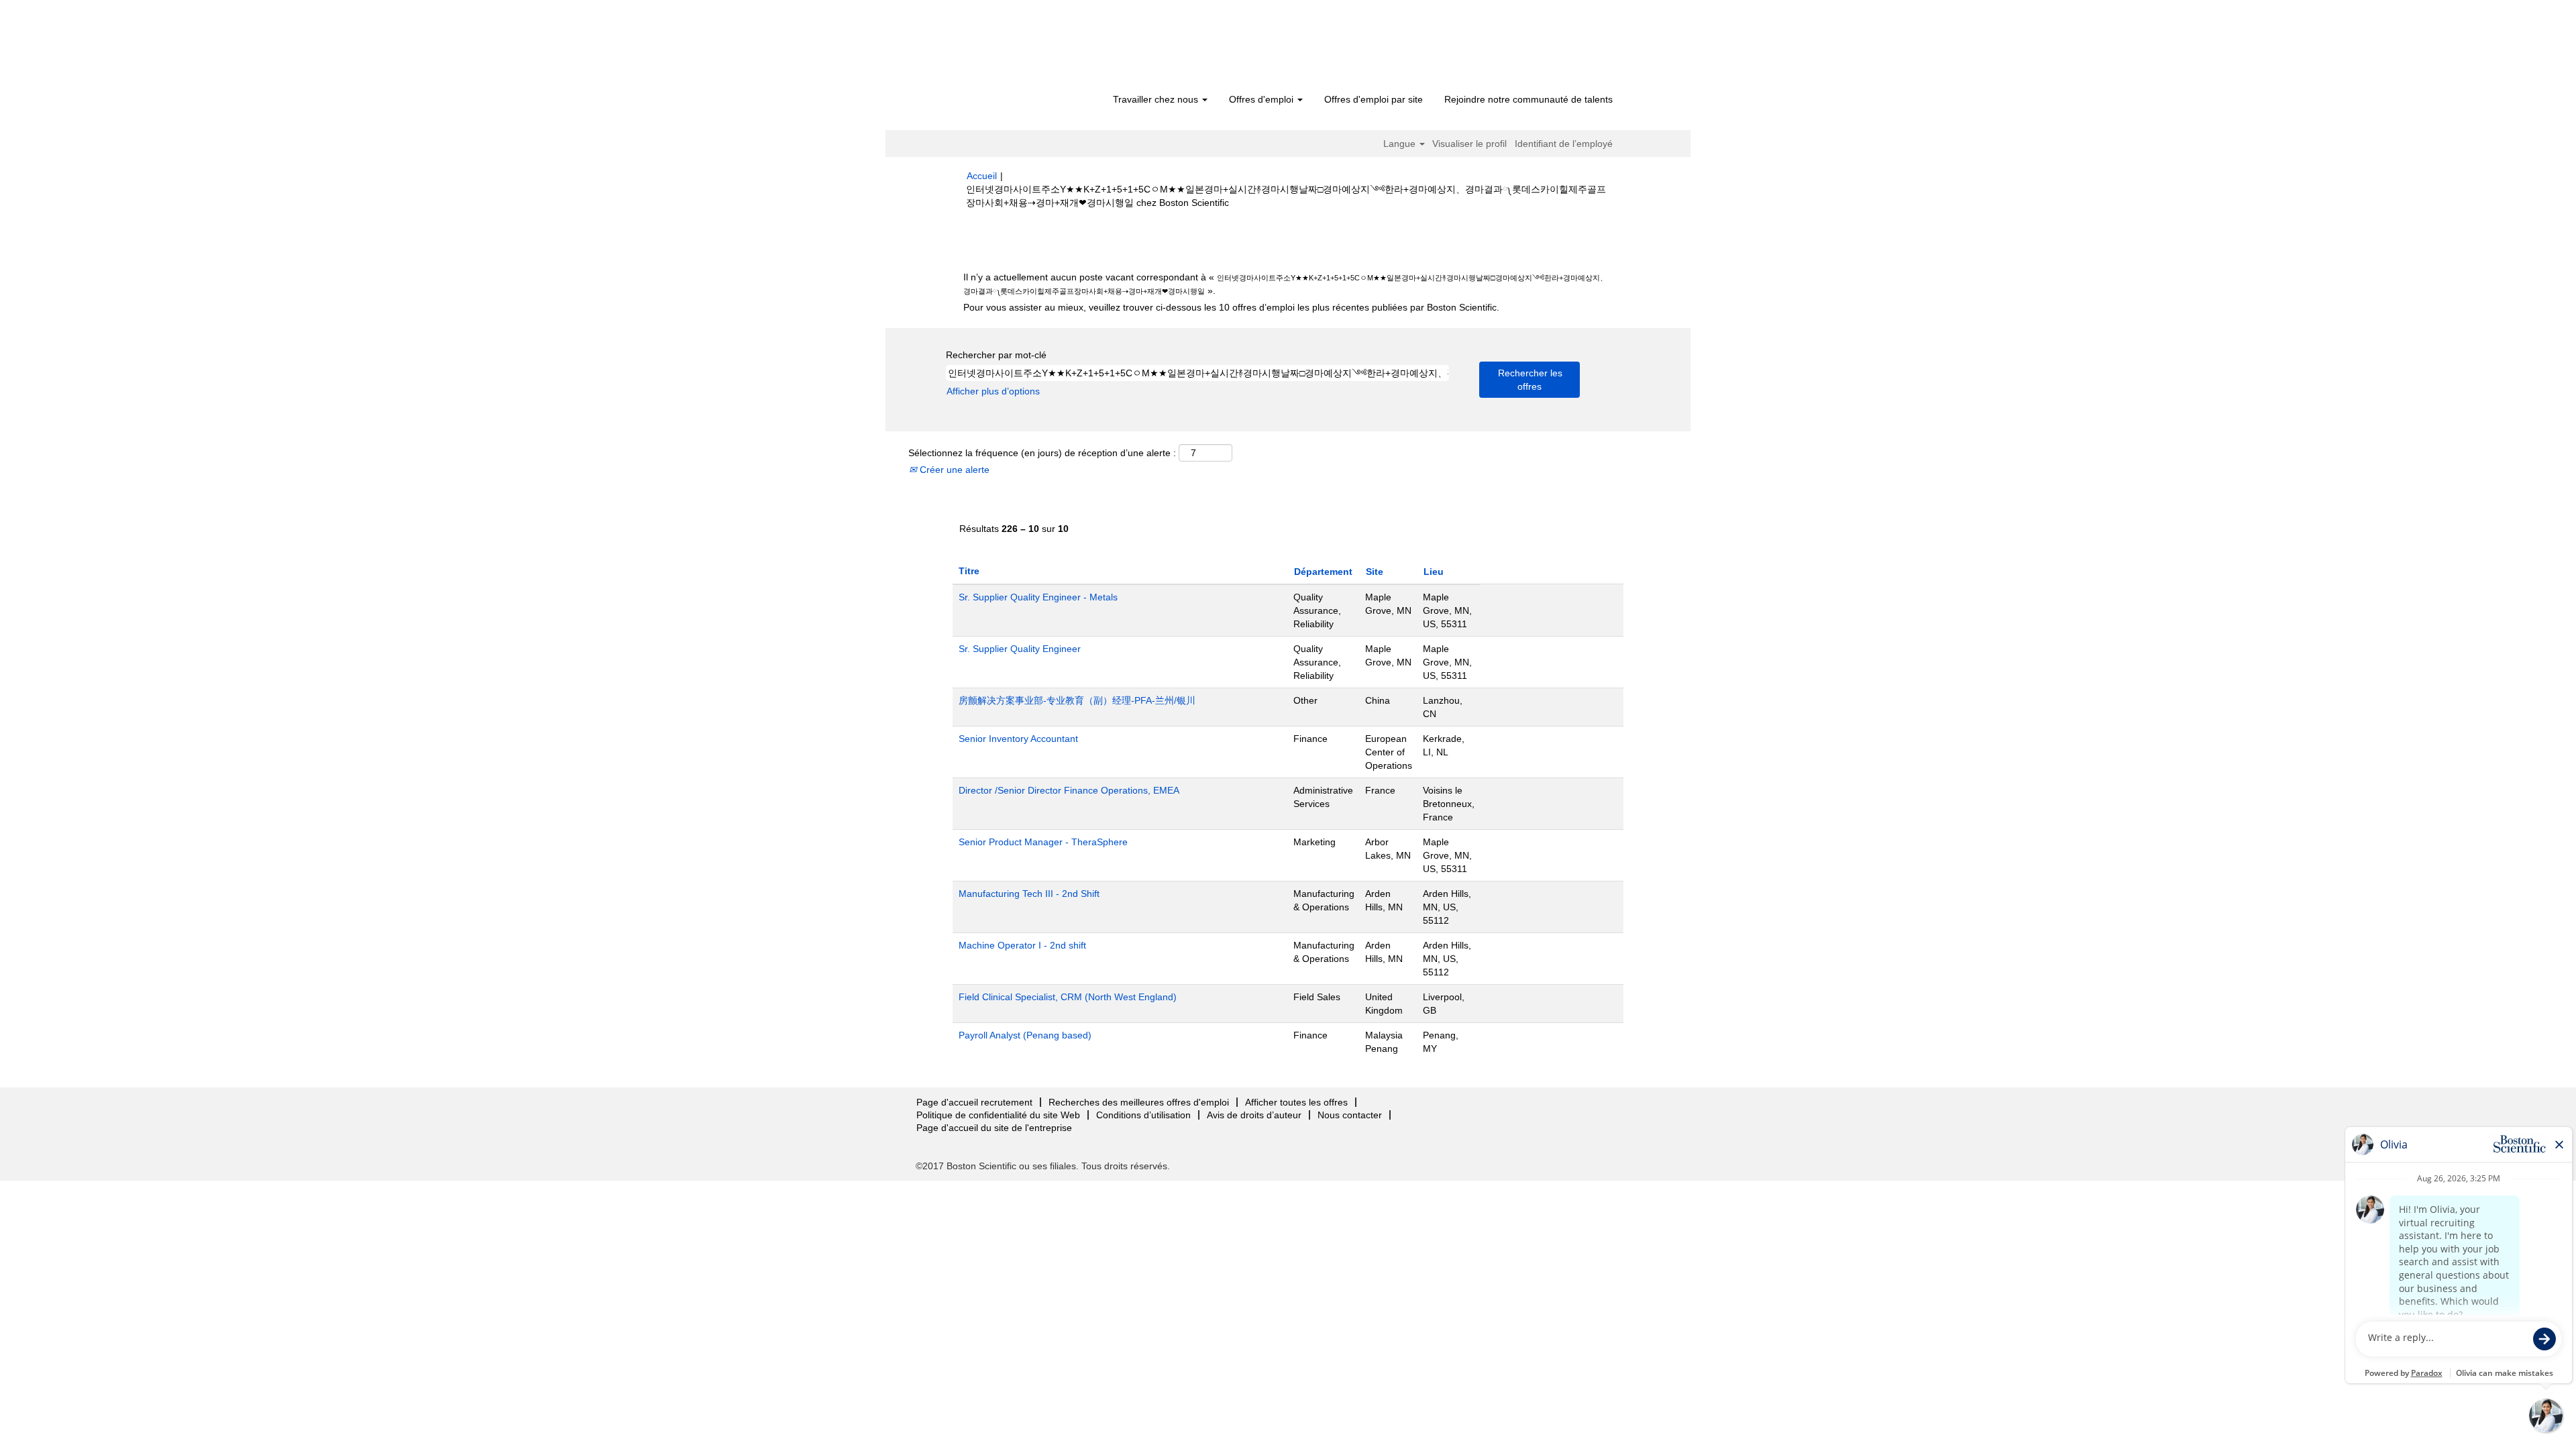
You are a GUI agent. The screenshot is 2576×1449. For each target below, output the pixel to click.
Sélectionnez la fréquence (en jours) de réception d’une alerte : (1042, 453)
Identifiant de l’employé (1564, 144)
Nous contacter (1350, 1115)
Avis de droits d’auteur (1254, 1115)
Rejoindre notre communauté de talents (1528, 99)
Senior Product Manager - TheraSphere (1043, 842)
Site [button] (1375, 572)
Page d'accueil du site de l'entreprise (994, 1128)
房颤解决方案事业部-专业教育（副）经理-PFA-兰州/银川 (1077, 700)
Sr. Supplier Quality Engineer (1020, 649)
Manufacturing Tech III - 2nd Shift (1029, 894)
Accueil (982, 176)
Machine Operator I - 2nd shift (1022, 945)
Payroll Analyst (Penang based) (1025, 1035)
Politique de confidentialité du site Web (998, 1115)
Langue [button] (1401, 144)
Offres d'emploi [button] (1263, 99)
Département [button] (1323, 572)
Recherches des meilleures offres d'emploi (1139, 1102)
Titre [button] (969, 571)
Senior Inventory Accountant (1018, 739)
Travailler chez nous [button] (1157, 99)
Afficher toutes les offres (1296, 1102)
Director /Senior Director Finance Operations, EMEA (1069, 790)
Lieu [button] (1434, 572)
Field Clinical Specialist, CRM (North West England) (1068, 997)
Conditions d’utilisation (1143, 1115)
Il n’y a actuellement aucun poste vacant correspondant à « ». (1285, 284)
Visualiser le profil (1469, 144)
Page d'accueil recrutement (974, 1102)
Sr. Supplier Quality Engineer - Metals (1038, 597)
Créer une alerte (953, 470)
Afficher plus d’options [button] (993, 391)
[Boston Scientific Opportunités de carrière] (1043, 48)
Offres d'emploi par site (1374, 99)
